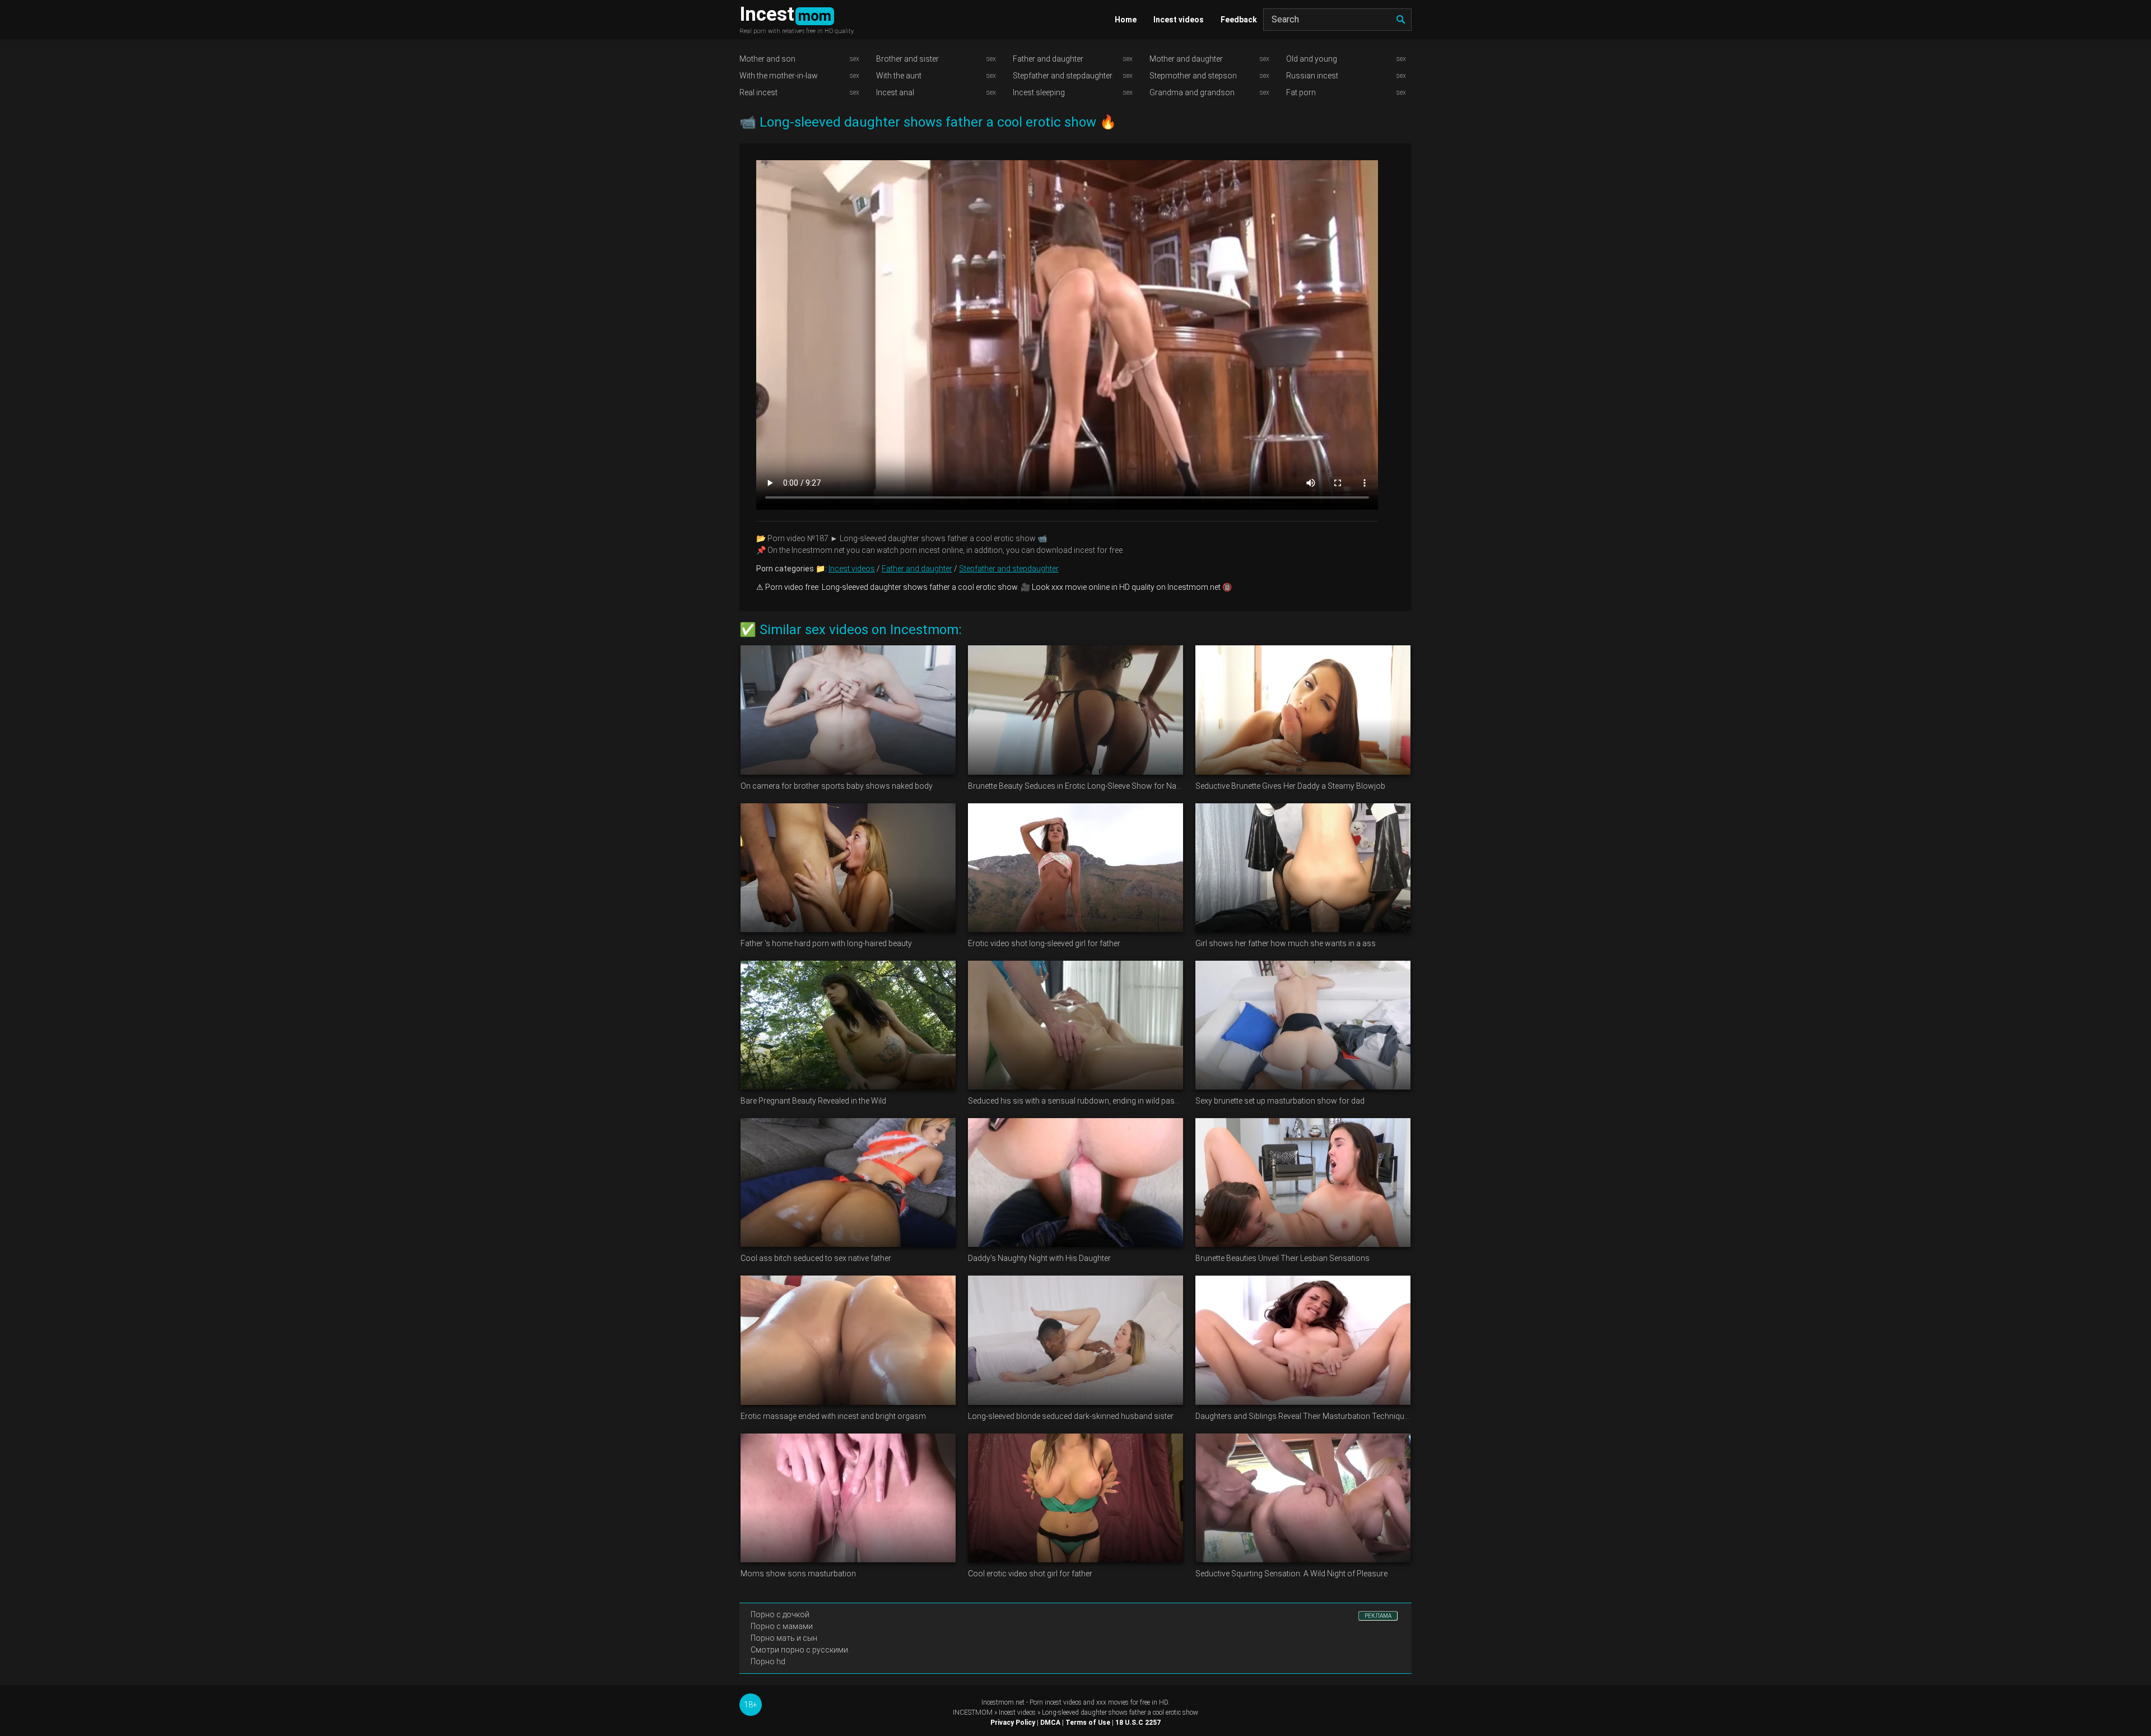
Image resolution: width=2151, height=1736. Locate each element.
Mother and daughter (1186, 59)
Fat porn (1301, 92)
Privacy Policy (1013, 1723)
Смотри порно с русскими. (800, 1650)
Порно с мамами (782, 1626)
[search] (1400, 20)
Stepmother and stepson (1193, 76)
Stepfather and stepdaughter (1063, 76)
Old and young (1312, 59)
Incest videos (1179, 20)
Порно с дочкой (780, 1614)
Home (1126, 20)
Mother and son (767, 59)
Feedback (1239, 20)
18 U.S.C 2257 (1138, 1723)
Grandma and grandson (1192, 92)
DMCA (1050, 1723)
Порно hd (768, 1661)
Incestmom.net (1003, 1702)
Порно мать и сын (784, 1638)
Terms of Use (1088, 1723)
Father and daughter (1048, 59)
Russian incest (1312, 76)
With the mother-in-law (779, 76)
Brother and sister (907, 59)
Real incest (758, 92)
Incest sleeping (1039, 92)
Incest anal (895, 92)
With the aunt (899, 76)
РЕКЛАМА (1378, 1616)
